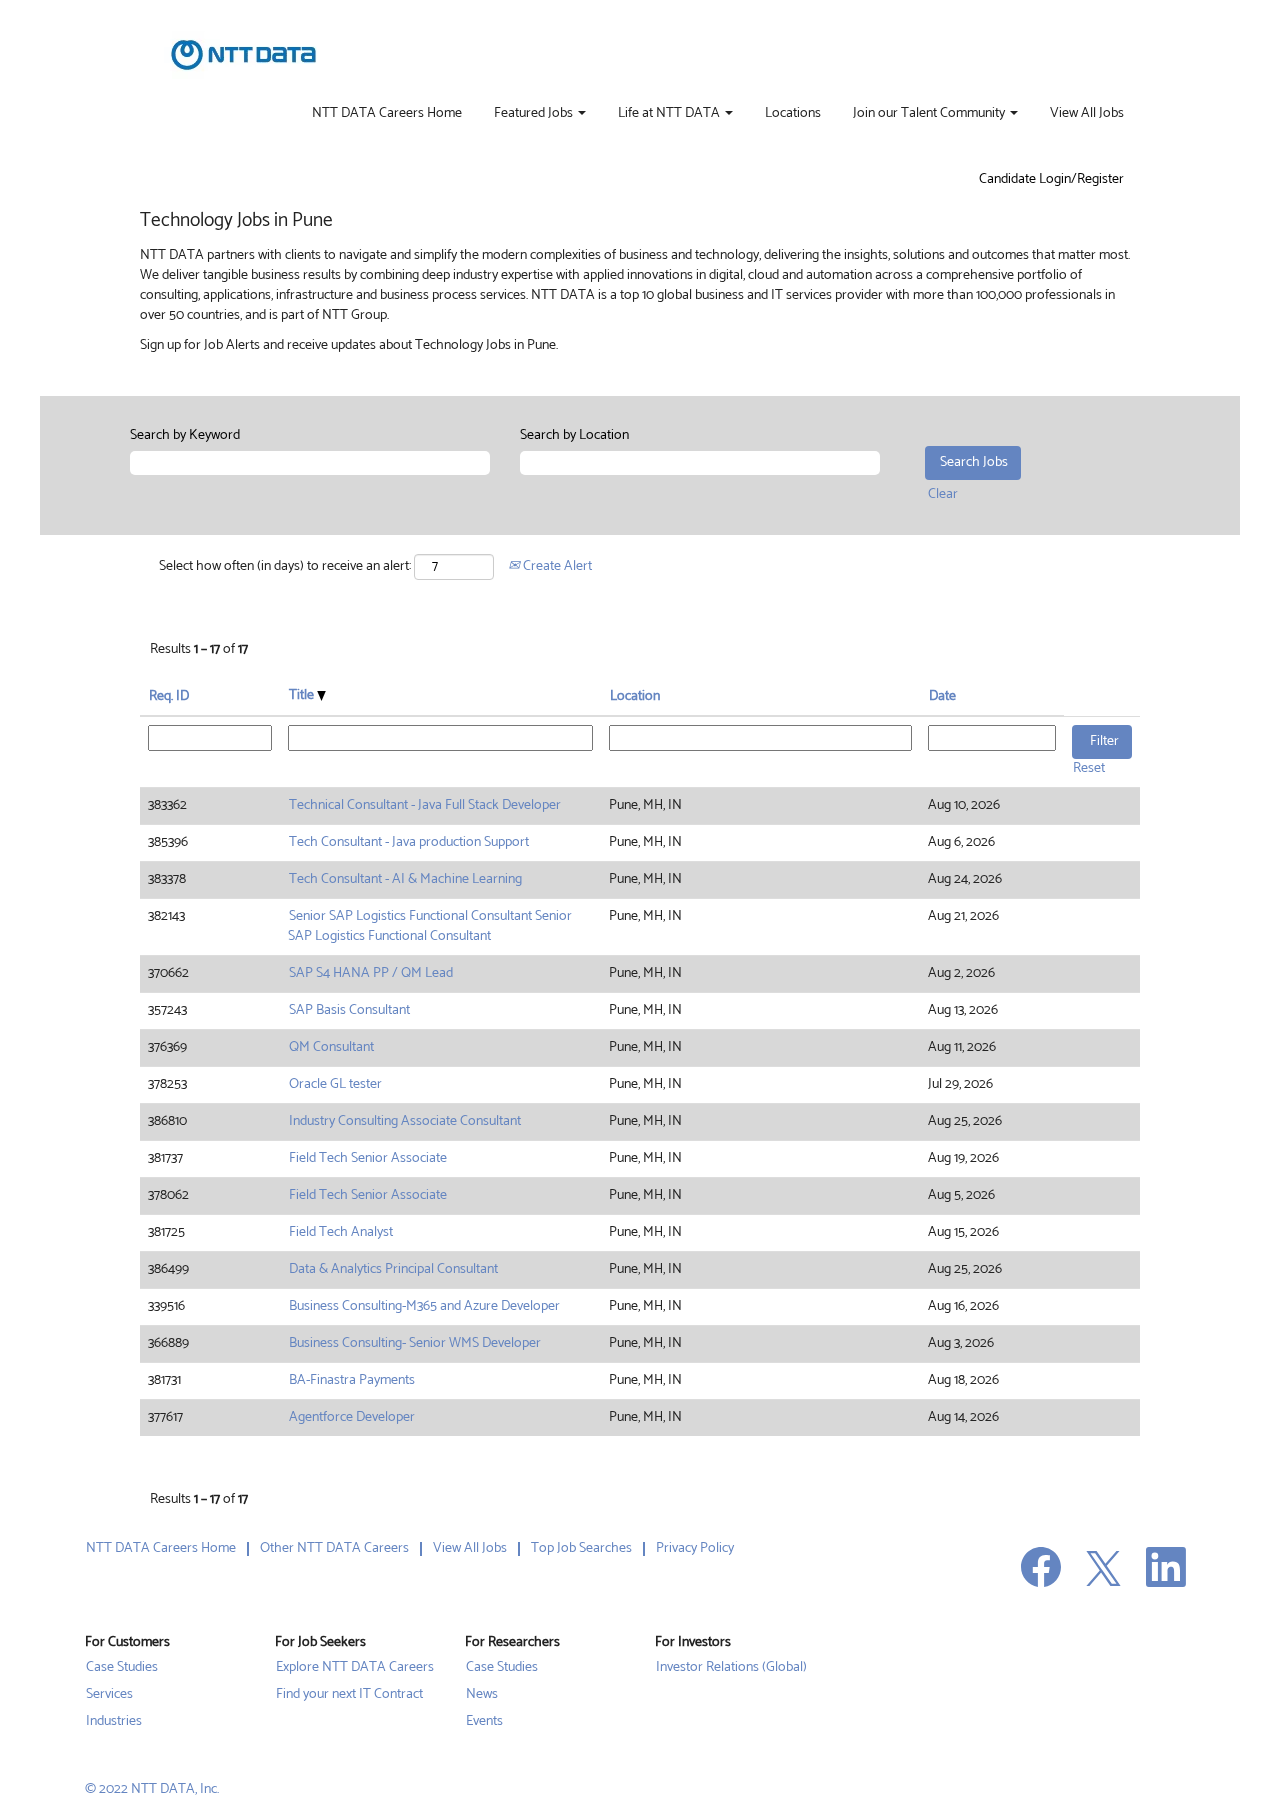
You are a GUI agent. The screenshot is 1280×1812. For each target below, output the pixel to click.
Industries (114, 1722)
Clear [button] (943, 494)
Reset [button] (1089, 768)
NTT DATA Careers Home (387, 114)
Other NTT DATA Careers (334, 1548)
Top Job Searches (581, 1548)
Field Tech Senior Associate (368, 1158)
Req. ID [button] (169, 696)
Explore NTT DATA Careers (355, 1668)
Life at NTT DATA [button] (670, 114)
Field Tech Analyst (341, 1232)
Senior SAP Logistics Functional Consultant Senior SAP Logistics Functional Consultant (430, 926)
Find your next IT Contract (349, 1695)
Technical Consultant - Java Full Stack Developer (425, 805)
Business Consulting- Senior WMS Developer (415, 1343)
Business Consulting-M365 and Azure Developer (424, 1306)
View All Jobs (1087, 114)
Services (109, 1695)
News (482, 1695)
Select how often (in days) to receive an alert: (285, 567)
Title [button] (303, 696)
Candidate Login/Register (1051, 180)
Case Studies (122, 1668)
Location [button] (635, 696)
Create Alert (556, 566)
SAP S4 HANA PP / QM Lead (371, 973)
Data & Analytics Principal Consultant (393, 1269)
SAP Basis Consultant (349, 1010)
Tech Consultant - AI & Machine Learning (405, 879)
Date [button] (942, 696)
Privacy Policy (695, 1548)
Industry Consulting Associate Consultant (405, 1121)
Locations (793, 114)
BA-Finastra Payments (352, 1380)
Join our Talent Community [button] (930, 114)
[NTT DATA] (243, 55)
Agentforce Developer (352, 1417)
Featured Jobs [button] (535, 114)
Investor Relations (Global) (731, 1668)
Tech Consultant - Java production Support (409, 842)
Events (484, 1722)
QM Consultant (331, 1047)
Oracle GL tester (335, 1084)
